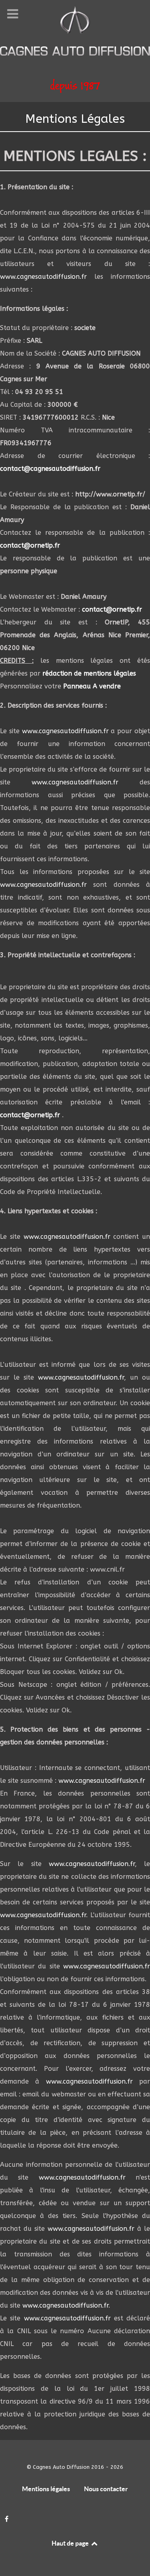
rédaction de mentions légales (89, 673)
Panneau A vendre (92, 686)
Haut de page (71, 2543)
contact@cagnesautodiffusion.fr (50, 469)
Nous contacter (106, 2489)
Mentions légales (46, 2489)
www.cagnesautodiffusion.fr (43, 277)
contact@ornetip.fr (30, 545)
